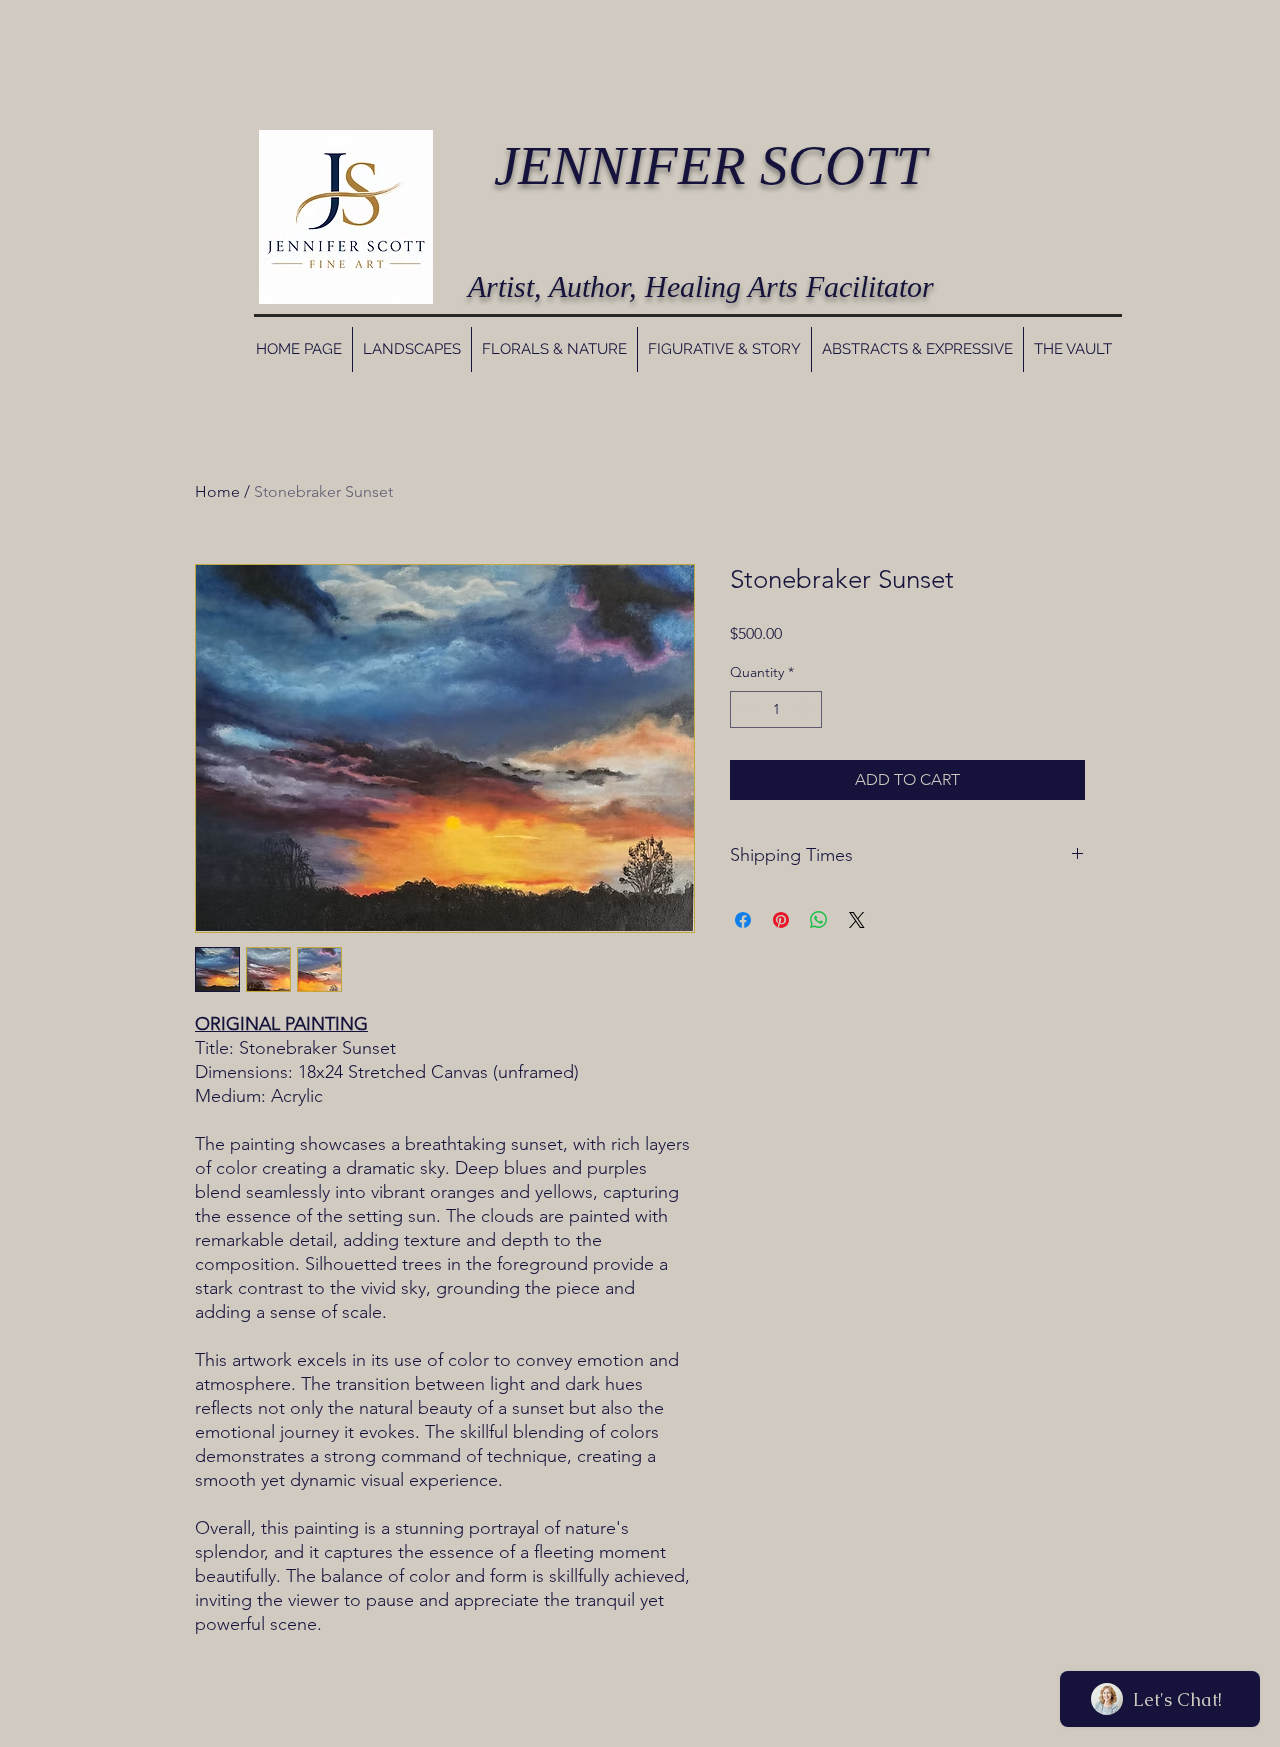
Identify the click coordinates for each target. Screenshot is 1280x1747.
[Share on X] (857, 920)
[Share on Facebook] (743, 920)
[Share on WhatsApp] (819, 920)
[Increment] (806, 709)
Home (217, 491)
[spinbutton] (776, 709)
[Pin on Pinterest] (781, 920)
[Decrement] (745, 709)
